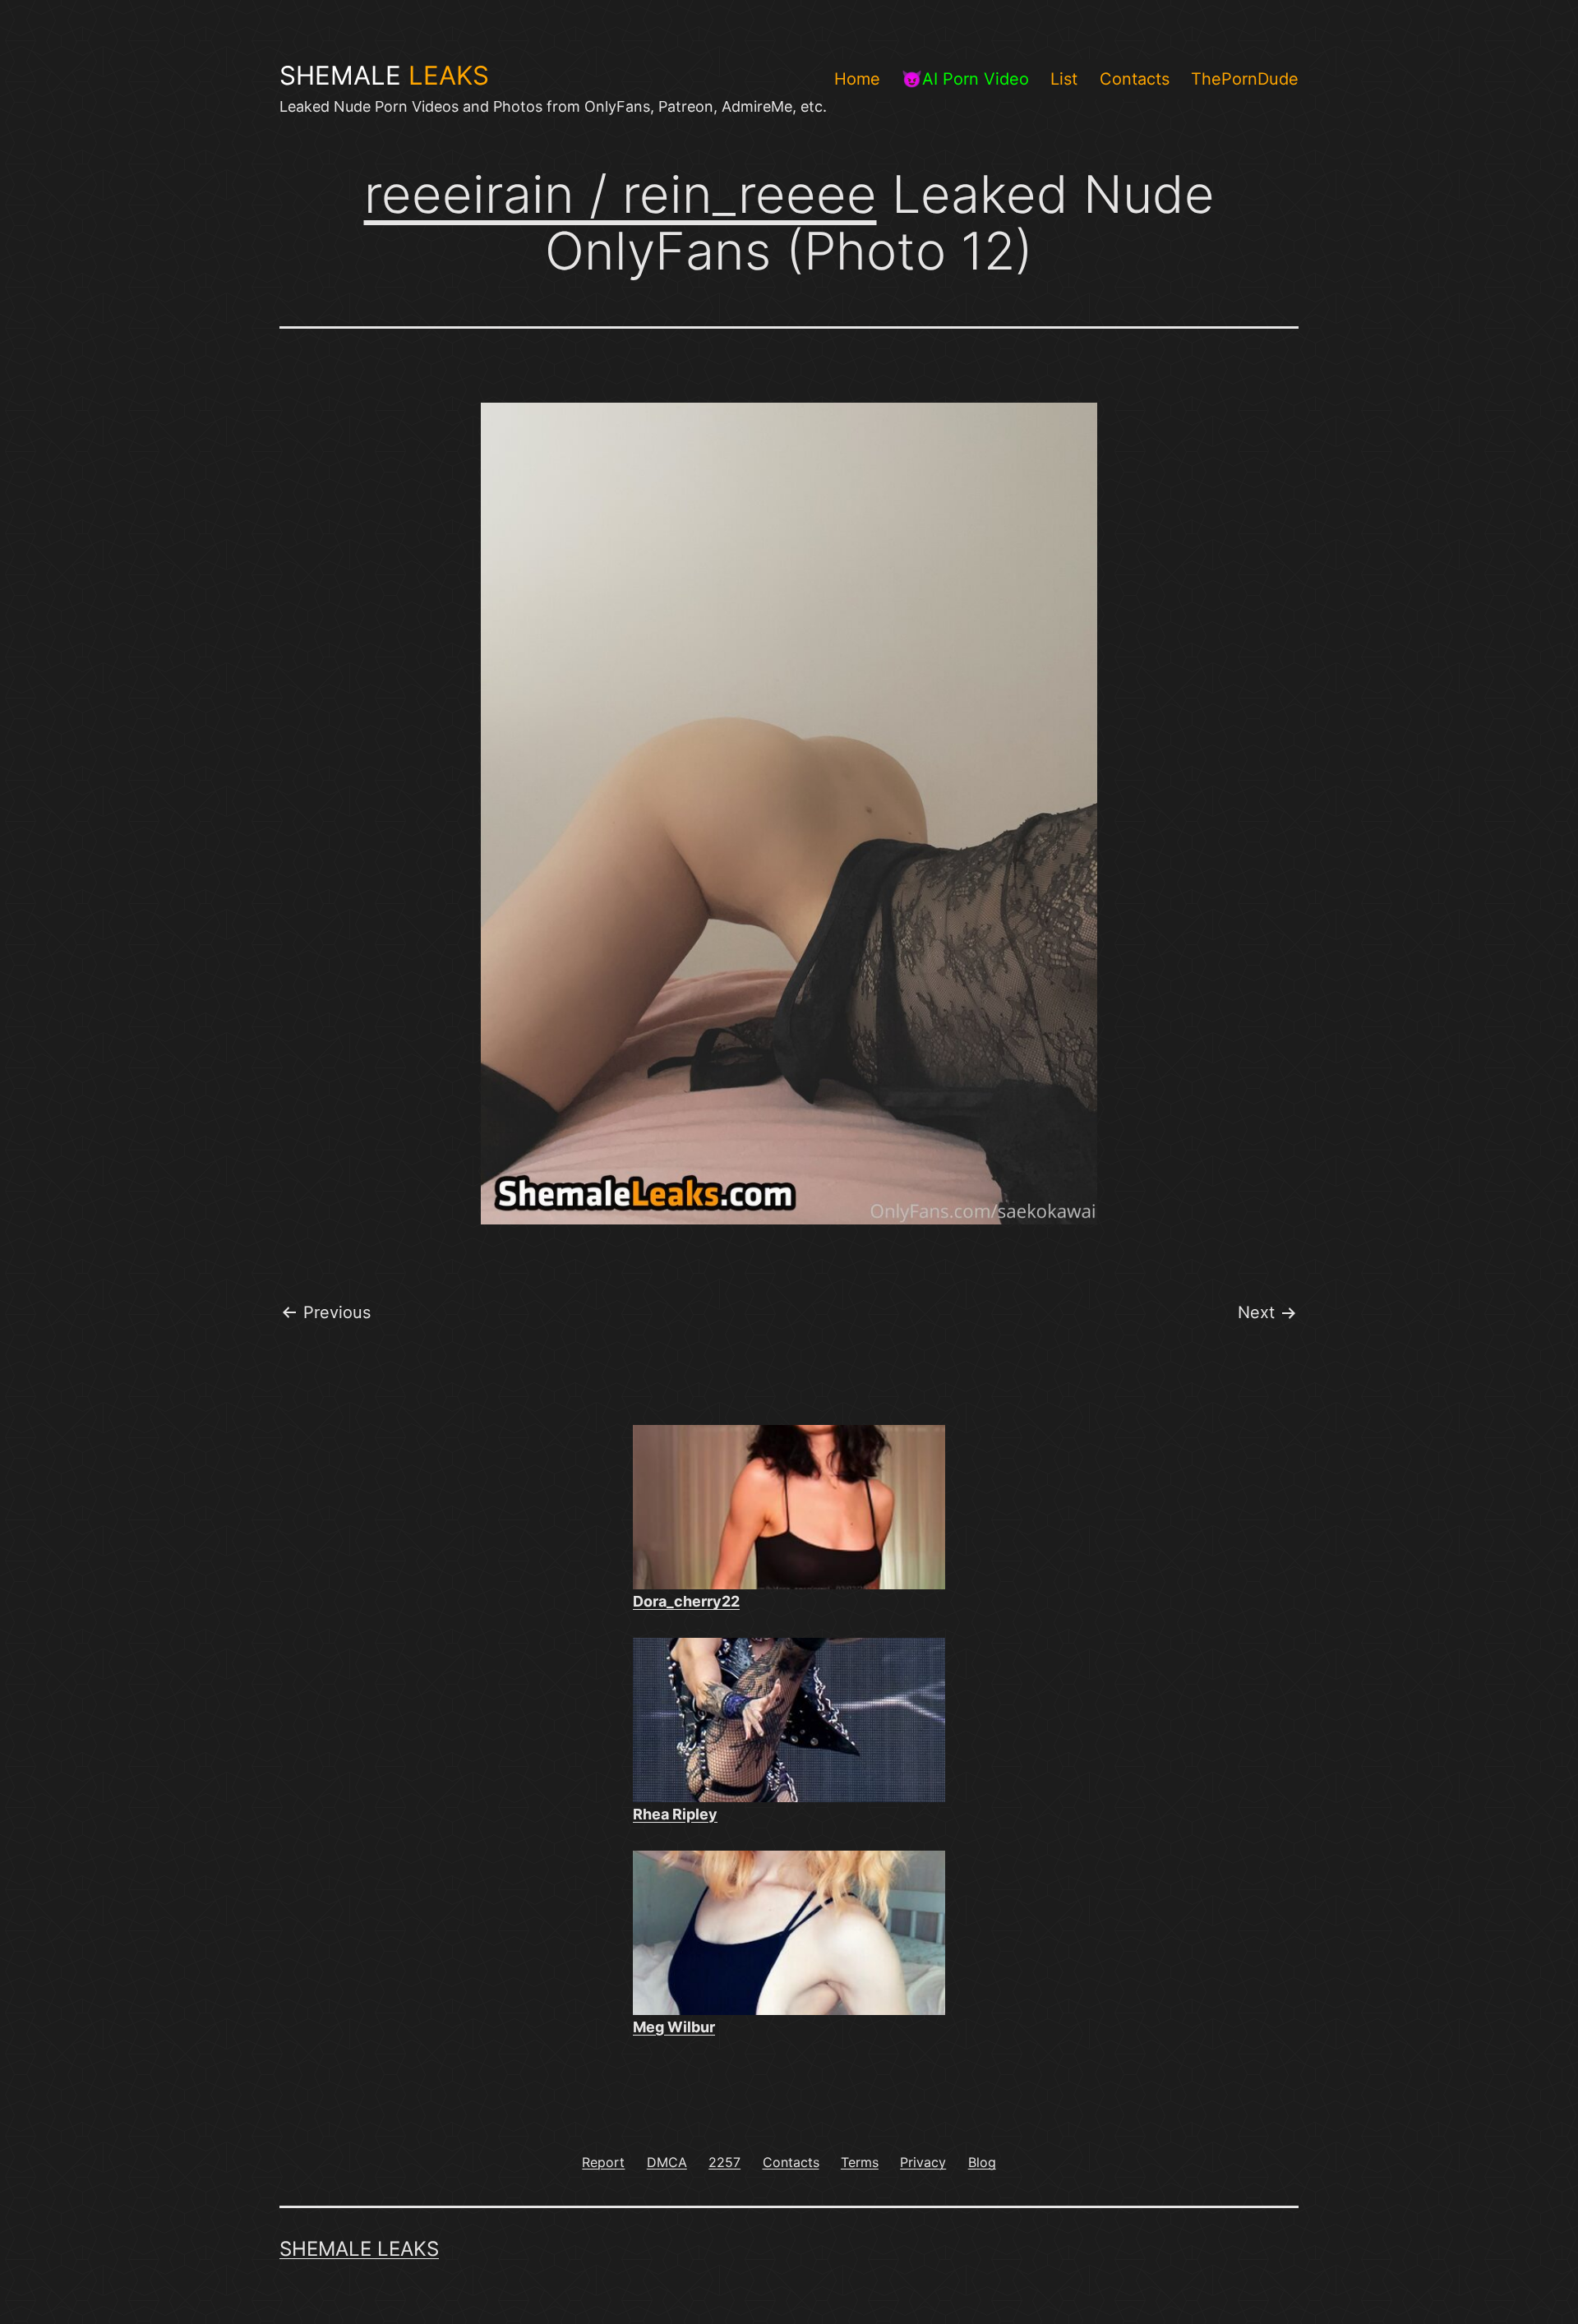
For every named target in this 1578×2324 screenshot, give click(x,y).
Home (857, 79)
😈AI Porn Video (965, 79)
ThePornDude (1245, 79)
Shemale (384, 76)
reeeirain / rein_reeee (621, 194)
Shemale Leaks (359, 2249)
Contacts (1135, 79)
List (1064, 79)
